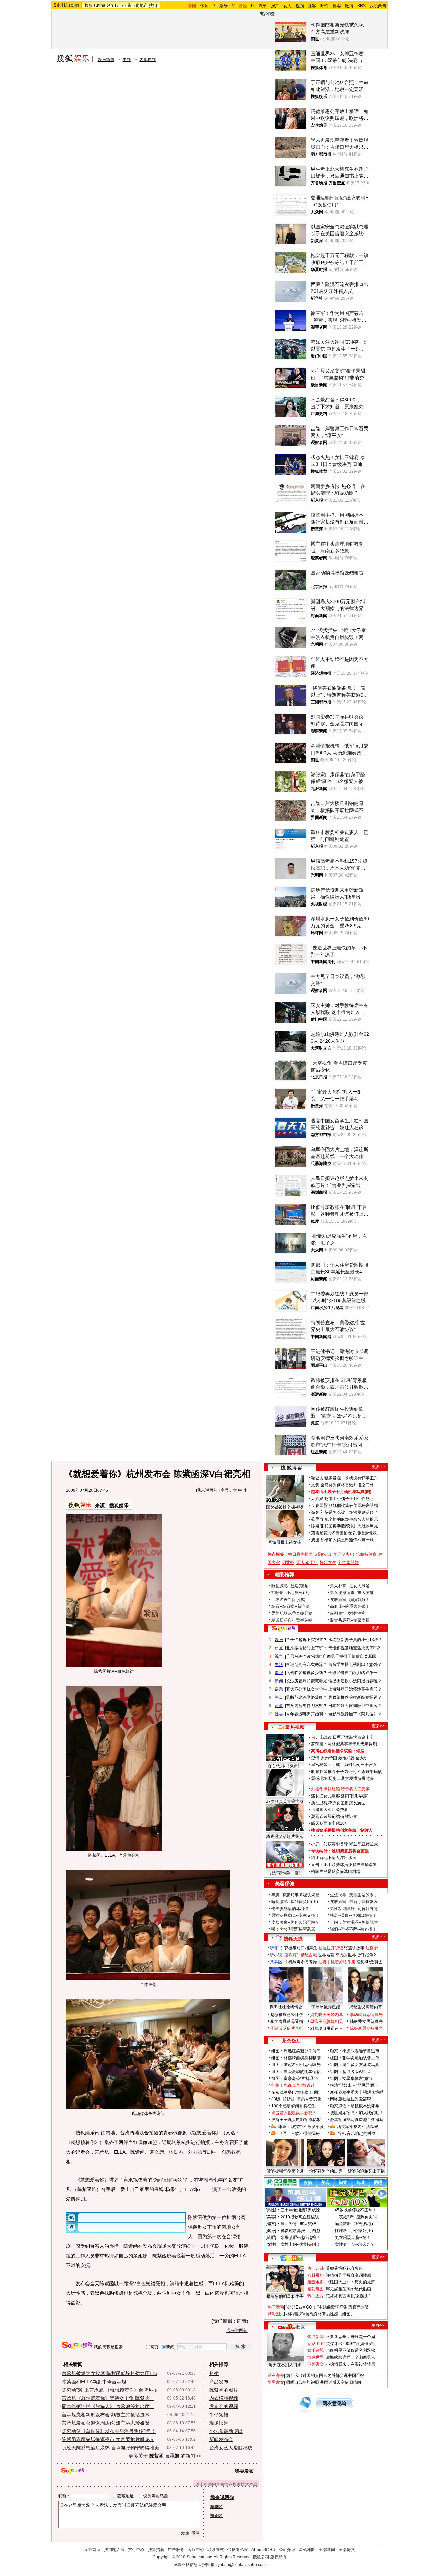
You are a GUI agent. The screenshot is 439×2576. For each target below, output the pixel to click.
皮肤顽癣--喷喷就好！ (350, 1600)
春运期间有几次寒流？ (307, 1664)
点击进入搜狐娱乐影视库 (294, 2113)
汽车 (263, 6)
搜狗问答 (283, 1629)
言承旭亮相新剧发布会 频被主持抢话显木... (108, 2415)
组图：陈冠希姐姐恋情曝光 (296, 2065)
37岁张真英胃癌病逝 (285, 1801)
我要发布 (244, 2471)
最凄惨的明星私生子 (285, 2297)
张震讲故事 (354, 1948)
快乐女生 (328, 1562)
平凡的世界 (346, 1955)
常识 (279, 1673)
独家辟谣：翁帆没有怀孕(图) (351, 1478)
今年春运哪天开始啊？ (307, 1714)
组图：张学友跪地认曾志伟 (355, 2058)
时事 (279, 1706)
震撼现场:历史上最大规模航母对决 (342, 1778)
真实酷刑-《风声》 (285, 1766)
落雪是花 (319, 1533)
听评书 (276, 1948)
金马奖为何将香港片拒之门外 (347, 1485)
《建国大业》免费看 (330, 1810)
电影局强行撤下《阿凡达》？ (355, 1714)
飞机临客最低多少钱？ (307, 1673)
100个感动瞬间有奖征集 (293, 2106)
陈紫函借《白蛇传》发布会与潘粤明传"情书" (109, 2431)
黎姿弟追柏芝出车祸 (366, 2171)
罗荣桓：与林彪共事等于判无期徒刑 (344, 1744)
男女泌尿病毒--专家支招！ (295, 1915)
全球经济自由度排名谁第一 (353, 1673)
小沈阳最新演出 (226, 2431)
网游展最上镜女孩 (285, 1542)
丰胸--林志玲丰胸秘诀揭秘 (295, 1895)
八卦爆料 (316, 2275)
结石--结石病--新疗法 (290, 1606)
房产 (275, 6)
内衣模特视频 (224, 2398)
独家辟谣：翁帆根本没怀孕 (355, 2106)
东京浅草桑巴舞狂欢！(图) (295, 2092)
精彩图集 (276, 2314)
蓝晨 (315, 1519)
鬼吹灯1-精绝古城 (301, 1955)
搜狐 (89, 5)
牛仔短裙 (219, 2415)
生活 (279, 1664)
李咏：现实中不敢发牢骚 (301, 2127)
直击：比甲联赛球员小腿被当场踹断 (344, 1865)
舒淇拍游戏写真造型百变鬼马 (357, 2120)
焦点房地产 (138, 5)
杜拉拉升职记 (331, 1948)
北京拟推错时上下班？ (307, 1648)
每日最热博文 (300, 1554)
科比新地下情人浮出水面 (334, 1858)
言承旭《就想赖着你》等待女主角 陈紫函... (108, 2398)
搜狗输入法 (114, 2550)
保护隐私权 (238, 2550)
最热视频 (295, 1727)
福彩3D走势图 (369, 1962)
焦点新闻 (316, 2337)
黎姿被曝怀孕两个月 (285, 2171)
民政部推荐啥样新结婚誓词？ (355, 1697)
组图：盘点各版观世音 (351, 2072)
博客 (337, 6)
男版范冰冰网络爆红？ (307, 1697)
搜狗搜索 (77, 2346)
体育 (204, 6)
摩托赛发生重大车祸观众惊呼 (357, 2092)
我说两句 (378, 6)
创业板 (288, 1562)
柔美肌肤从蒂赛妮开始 (292, 1613)
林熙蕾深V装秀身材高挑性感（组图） (320, 2314)
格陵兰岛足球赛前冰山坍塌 (336, 1871)
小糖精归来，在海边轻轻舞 (351, 2364)
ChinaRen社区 (292, 2326)
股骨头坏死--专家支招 (350, 1620)
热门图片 (316, 2296)
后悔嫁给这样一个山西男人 (351, 2357)
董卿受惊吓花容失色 (344, 2268)
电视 (127, 60)
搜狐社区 (291, 2258)
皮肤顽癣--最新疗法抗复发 (354, 1902)
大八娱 (317, 1499)
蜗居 (360, 1751)
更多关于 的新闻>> (165, 2456)
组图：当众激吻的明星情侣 (296, 2072)
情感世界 (316, 2357)
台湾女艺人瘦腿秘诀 (231, 2448)
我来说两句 (207, 1490)
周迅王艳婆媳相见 (327, 2022)
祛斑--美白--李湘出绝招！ (353, 1915)
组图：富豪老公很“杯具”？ (295, 2079)
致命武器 (346, 1758)
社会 (279, 1714)
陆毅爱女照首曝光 (366, 2022)
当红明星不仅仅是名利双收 (351, 2350)
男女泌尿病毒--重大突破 (352, 1593)
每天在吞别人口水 (285, 2365)
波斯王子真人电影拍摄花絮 (296, 2120)
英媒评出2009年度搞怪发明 (351, 2344)
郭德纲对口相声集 (301, 1948)
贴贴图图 (316, 2344)
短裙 (214, 2373)
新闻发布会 (221, 2439)
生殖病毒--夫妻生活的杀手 (354, 1895)
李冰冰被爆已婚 (326, 2007)
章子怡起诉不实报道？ (307, 1640)
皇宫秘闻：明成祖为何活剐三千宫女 (344, 1765)
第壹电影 (316, 2282)
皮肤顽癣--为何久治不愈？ (295, 1922)
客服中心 (196, 2550)
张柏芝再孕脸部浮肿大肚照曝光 (349, 1526)
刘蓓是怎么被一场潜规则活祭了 (349, 1512)
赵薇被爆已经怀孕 (287, 2015)
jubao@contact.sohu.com (242, 2565)
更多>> (378, 1467)
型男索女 (316, 2364)
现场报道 (219, 2423)
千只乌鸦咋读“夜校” (304, 1656)
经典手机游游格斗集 (337, 1962)
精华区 (216, 2507)
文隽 (315, 1485)
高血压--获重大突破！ (350, 1606)
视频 (300, 6)
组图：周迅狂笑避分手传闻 (296, 2051)
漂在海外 (276, 2375)
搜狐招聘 (156, 2550)
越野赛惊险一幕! (285, 1873)
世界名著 (326, 1955)
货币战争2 (366, 1955)
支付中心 (136, 2550)
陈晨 (315, 1526)
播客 (312, 6)
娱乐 (224, 6)
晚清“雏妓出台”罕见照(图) (353, 2085)
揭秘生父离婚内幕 (366, 2007)
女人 (287, 6)
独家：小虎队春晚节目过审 (355, 2051)
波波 (315, 1540)
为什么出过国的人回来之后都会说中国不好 (325, 2375)
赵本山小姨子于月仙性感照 (349, 1499)
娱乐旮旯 (316, 2350)
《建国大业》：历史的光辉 (351, 2282)
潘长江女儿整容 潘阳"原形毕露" (340, 1796)
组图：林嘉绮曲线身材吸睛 (296, 2058)
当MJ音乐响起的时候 (356, 2133)
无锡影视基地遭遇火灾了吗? (354, 1648)
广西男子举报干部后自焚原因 (349, 1656)
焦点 (279, 1648)
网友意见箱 (334, 2403)
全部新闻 (327, 2550)
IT (253, 6)
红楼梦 (372, 1948)
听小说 (276, 1955)
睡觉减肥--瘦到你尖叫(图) (295, 1902)
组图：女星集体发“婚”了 (352, 2079)
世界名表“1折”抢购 (288, 1600)
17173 (120, 5)
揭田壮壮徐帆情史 (286, 2007)
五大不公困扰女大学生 (307, 1689)
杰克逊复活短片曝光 (285, 1836)
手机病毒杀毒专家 (301, 1962)
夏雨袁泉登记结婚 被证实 (334, 1817)
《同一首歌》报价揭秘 (299, 2133)
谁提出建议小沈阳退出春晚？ (355, 1681)
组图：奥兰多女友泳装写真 (355, 2065)
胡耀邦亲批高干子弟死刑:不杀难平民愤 (347, 1772)
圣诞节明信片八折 (287, 2028)
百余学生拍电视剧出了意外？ (355, 1664)
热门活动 (276, 2307)
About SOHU (263, 2550)
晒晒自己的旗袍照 (302, 2382)
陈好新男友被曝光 (366, 2028)
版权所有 (278, 2557)
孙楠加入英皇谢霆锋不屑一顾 (347, 1540)
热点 (279, 1697)
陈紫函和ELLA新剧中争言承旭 (94, 2382)
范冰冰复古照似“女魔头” (348, 2296)
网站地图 (307, 2550)
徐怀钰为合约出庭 (326, 2171)
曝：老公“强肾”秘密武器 (293, 1929)
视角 (279, 1656)
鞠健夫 (317, 1478)
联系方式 (216, 2550)
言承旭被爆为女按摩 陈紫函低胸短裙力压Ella (110, 2373)
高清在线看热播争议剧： (334, 1751)
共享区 (276, 1962)
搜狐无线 (293, 1939)
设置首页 (92, 2550)
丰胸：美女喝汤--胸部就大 (354, 1922)
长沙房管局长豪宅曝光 (307, 1681)
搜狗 (153, 5)
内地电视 (148, 60)
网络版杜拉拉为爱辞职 (351, 2099)
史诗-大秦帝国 (324, 1758)
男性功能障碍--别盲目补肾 (354, 1909)
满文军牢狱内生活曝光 (358, 2127)
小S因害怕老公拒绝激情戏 (353, 1533)
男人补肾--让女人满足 (350, 1586)
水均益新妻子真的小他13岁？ (355, 1640)
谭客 (315, 1512)
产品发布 (219, 2382)
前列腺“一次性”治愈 (348, 1613)
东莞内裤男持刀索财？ (307, 1706)
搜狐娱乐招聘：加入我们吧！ (357, 2113)
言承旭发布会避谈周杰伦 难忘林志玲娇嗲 (106, 2423)
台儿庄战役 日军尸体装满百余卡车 (342, 1737)
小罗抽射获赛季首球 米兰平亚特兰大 (345, 1844)
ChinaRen (104, 5)
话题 (279, 1689)
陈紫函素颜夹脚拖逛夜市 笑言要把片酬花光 (108, 2439)
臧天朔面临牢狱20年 (330, 1823)
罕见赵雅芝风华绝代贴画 (348, 2289)
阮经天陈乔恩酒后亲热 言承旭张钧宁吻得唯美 (110, 2448)
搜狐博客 (291, 1468)
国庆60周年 (307, 1562)
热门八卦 (316, 2268)
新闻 (279, 1681)
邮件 (324, 6)
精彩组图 (316, 2289)
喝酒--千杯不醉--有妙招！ (353, 1929)
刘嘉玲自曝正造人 (327, 2028)
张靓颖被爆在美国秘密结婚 (353, 1505)
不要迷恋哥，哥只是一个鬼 (351, 2337)
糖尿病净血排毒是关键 (292, 1620)
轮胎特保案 (366, 1554)
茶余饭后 (292, 2041)
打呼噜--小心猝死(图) (290, 1593)
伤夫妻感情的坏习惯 (290, 1909)
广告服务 (176, 2550)
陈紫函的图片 (224, 2390)
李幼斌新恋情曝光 (366, 2015)
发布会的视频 (224, 2406)
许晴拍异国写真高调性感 (348, 2275)
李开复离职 (344, 1554)
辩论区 (216, 2516)
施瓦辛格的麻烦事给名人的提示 (349, 1519)
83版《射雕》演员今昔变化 (296, 2099)
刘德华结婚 (348, 1562)
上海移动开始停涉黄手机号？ (355, 1689)
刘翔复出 (323, 1554)
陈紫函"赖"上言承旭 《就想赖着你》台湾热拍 (110, 2390)
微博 (349, 6)
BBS (361, 6)
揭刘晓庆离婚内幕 (327, 2015)
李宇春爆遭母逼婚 (287, 2022)
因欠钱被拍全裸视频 (285, 1507)
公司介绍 (287, 2550)
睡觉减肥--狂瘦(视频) (290, 1586)
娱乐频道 (106, 60)
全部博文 (347, 2550)
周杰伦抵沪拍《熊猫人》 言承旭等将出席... (108, 2406)
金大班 (362, 1758)
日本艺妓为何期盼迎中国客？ (355, 1706)
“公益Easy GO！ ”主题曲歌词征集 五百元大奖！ (330, 2307)
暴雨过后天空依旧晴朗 (341, 2382)
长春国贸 (319, 1505)
